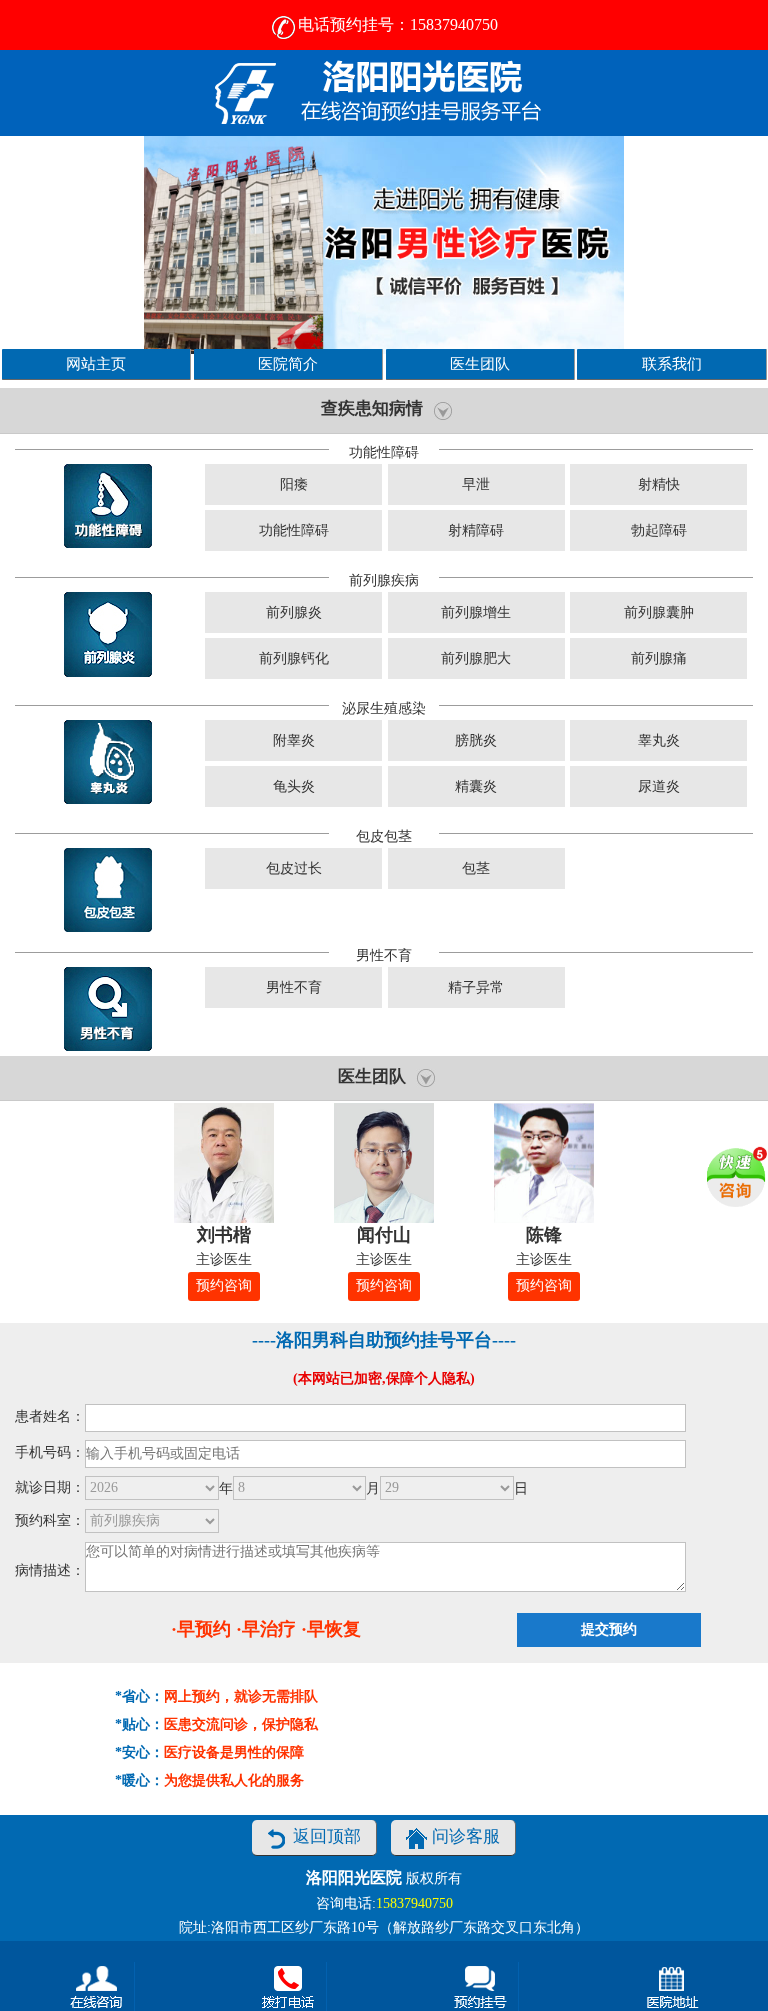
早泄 (476, 484)
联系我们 (672, 363)
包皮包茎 (384, 836)
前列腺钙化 (294, 658)
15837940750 (414, 1903)
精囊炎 (476, 786)
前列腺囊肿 (659, 612)
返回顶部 (327, 1836)
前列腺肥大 (476, 658)
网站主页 (96, 363)
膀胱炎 (476, 740)
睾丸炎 (659, 740)
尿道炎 (659, 786)
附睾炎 (294, 740)
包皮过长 (294, 868)
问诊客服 (466, 1836)
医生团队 (480, 363)
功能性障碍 (384, 452)
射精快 (659, 484)
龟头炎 (294, 786)
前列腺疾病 (384, 580)
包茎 (476, 868)
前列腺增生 (476, 612)
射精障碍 (476, 530)
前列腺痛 (659, 658)
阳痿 (294, 484)
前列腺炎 (294, 612)
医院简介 (288, 363)
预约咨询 (224, 1285)
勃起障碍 (659, 530)
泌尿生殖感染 (384, 708)
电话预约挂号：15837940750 (398, 24)
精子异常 (476, 987)
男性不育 (384, 955)
